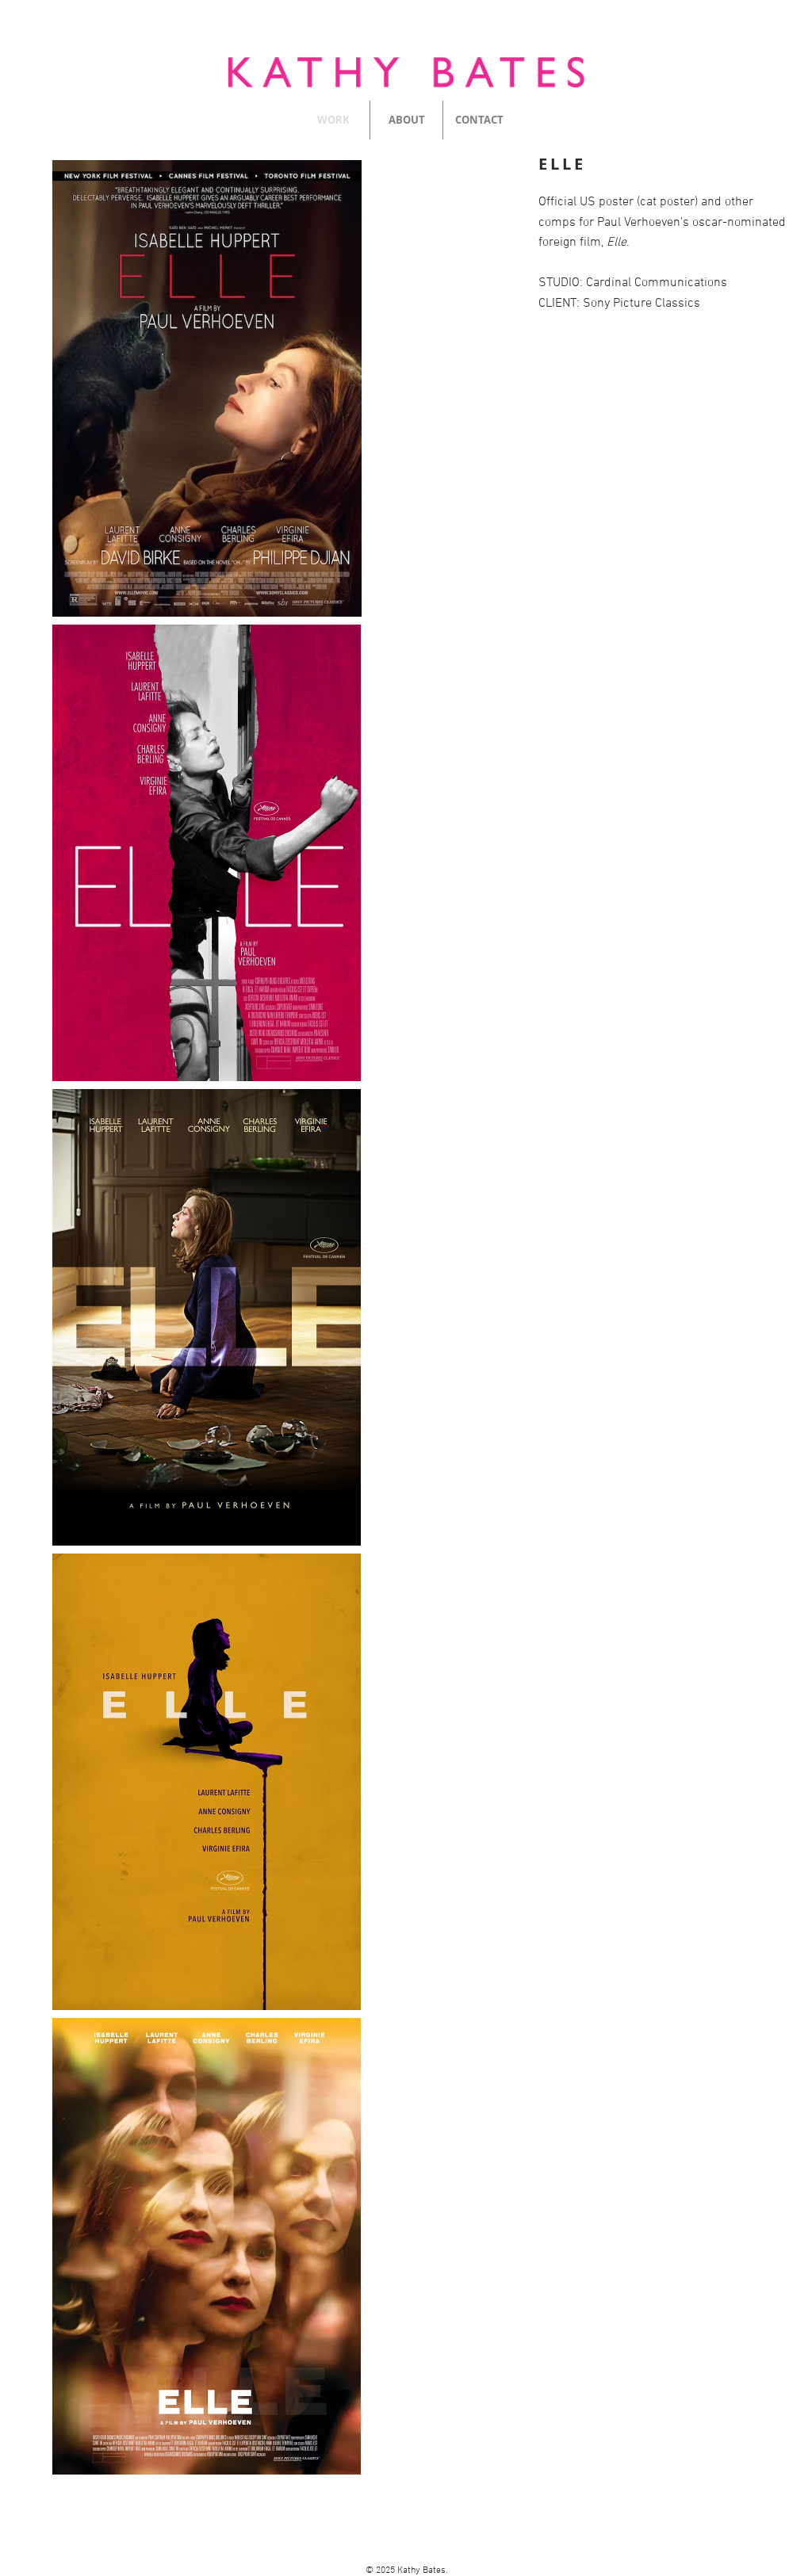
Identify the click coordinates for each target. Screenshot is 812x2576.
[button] (207, 388)
